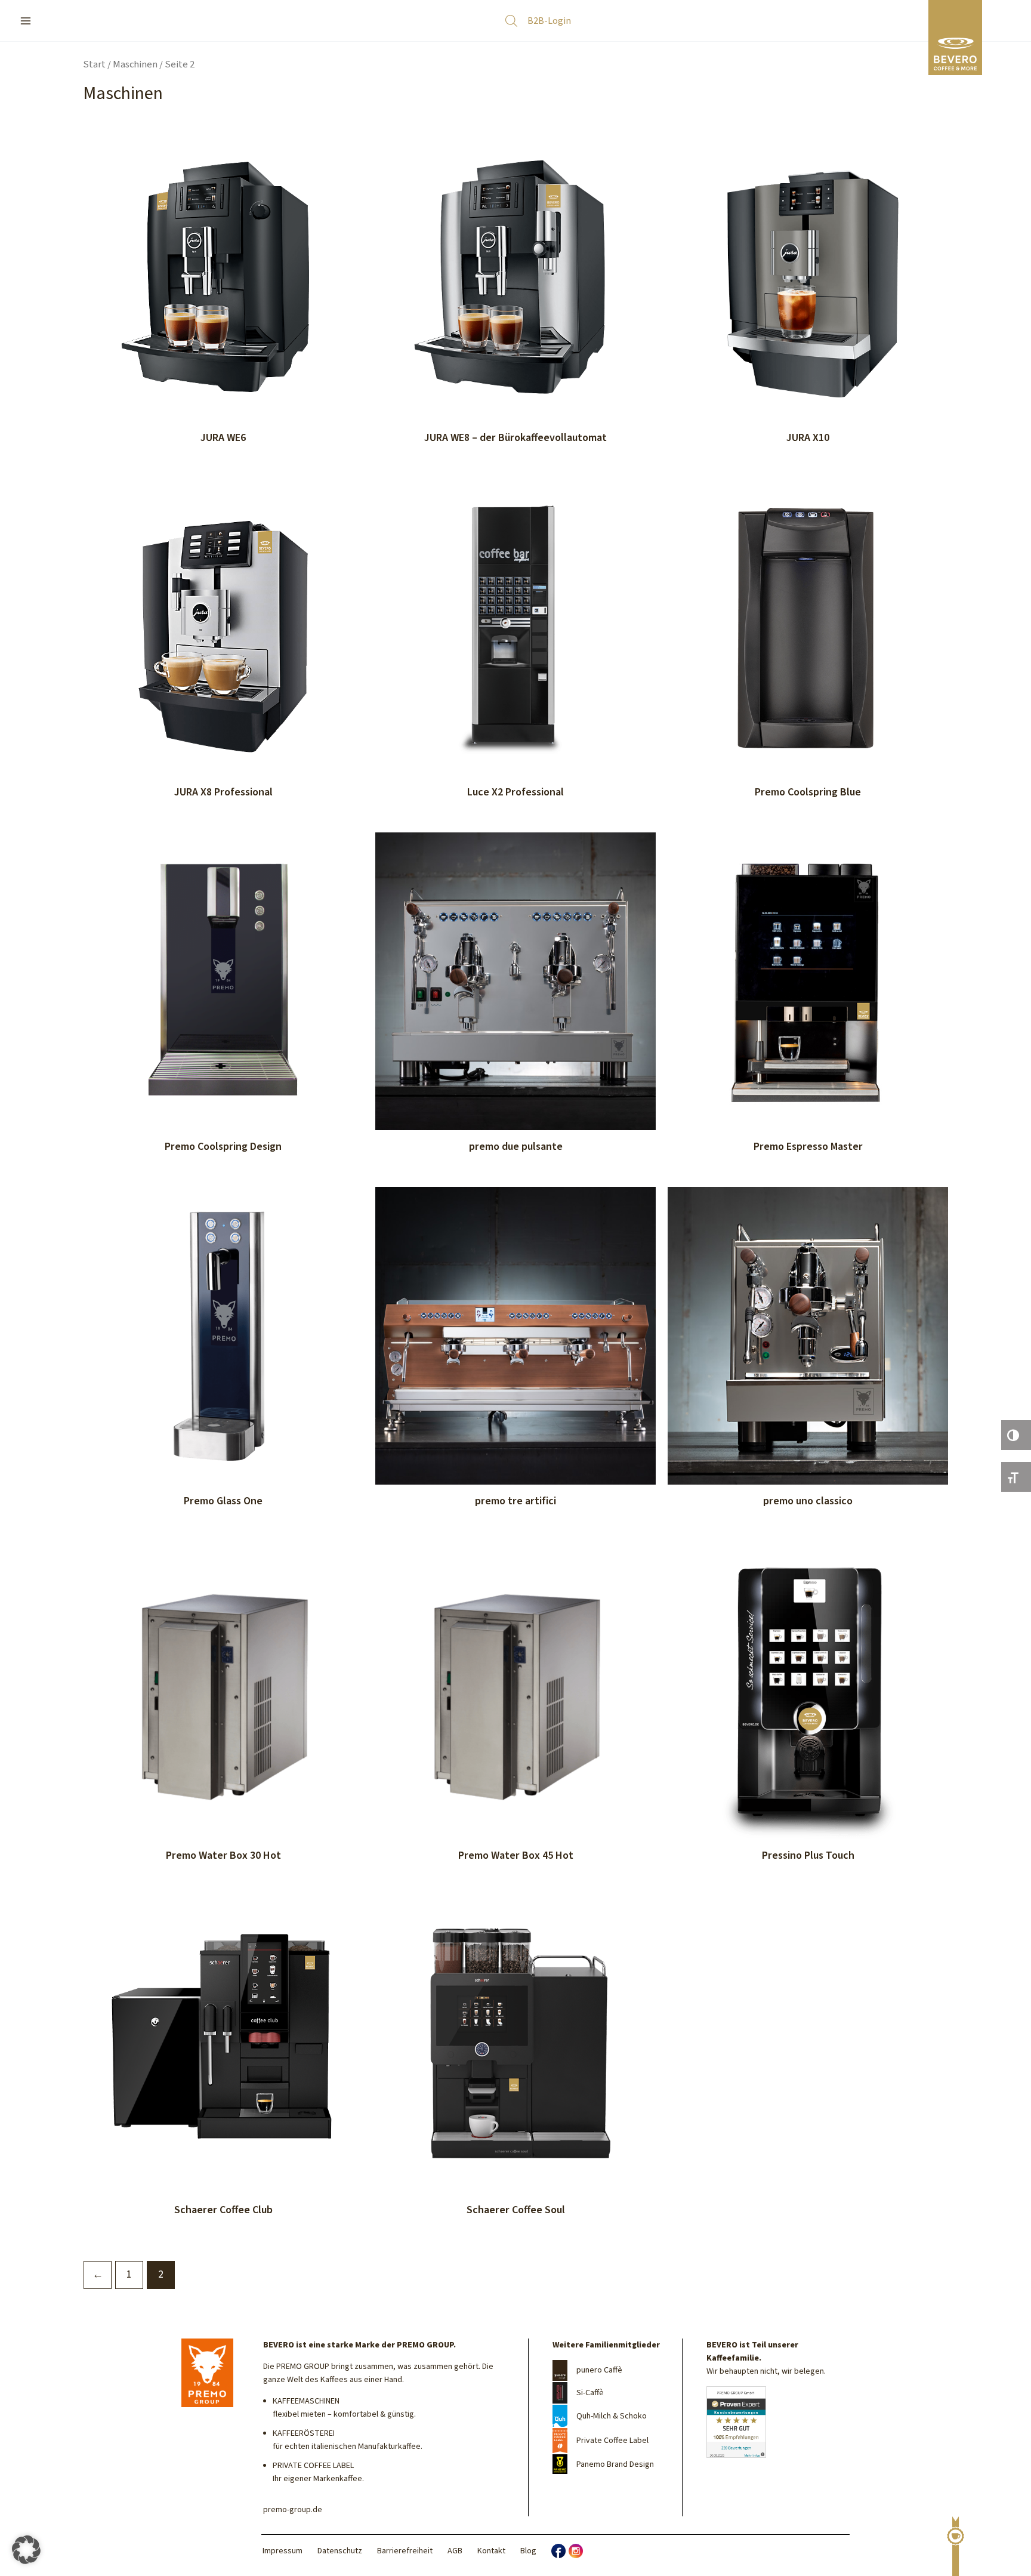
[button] (26, 2550)
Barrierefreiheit (405, 2551)
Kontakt (491, 2551)
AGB (455, 2551)
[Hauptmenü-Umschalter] (25, 21)
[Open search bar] (511, 21)
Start (94, 64)
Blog (528, 2551)
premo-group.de (293, 2510)
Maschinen (135, 64)
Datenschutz (340, 2551)
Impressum (283, 2551)
